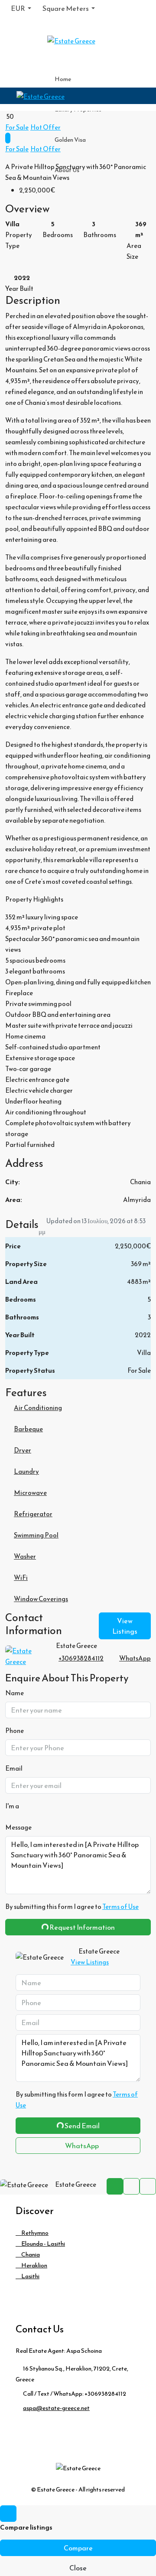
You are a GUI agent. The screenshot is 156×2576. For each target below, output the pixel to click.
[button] (78, 1288)
